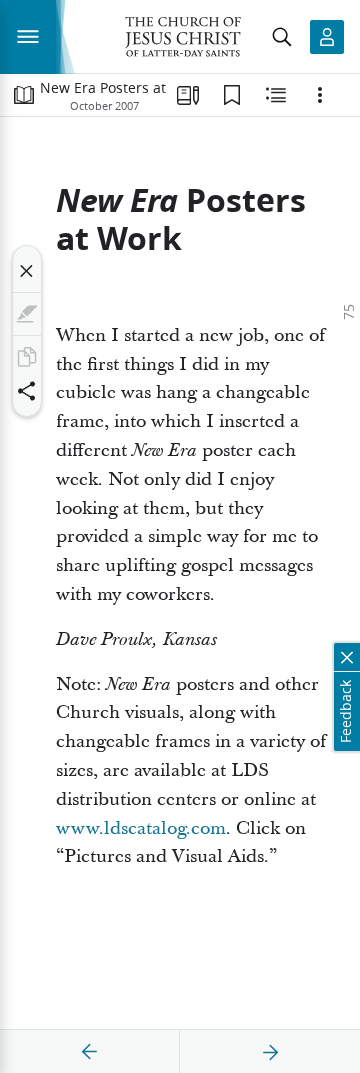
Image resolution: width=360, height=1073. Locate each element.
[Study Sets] (188, 95)
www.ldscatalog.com (141, 828)
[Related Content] (276, 95)
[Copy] (27, 357)
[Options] (320, 95)
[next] (270, 1052)
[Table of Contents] (24, 95)
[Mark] (27, 314)
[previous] (90, 1052)
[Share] (27, 391)
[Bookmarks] (232, 95)
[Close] (27, 271)
